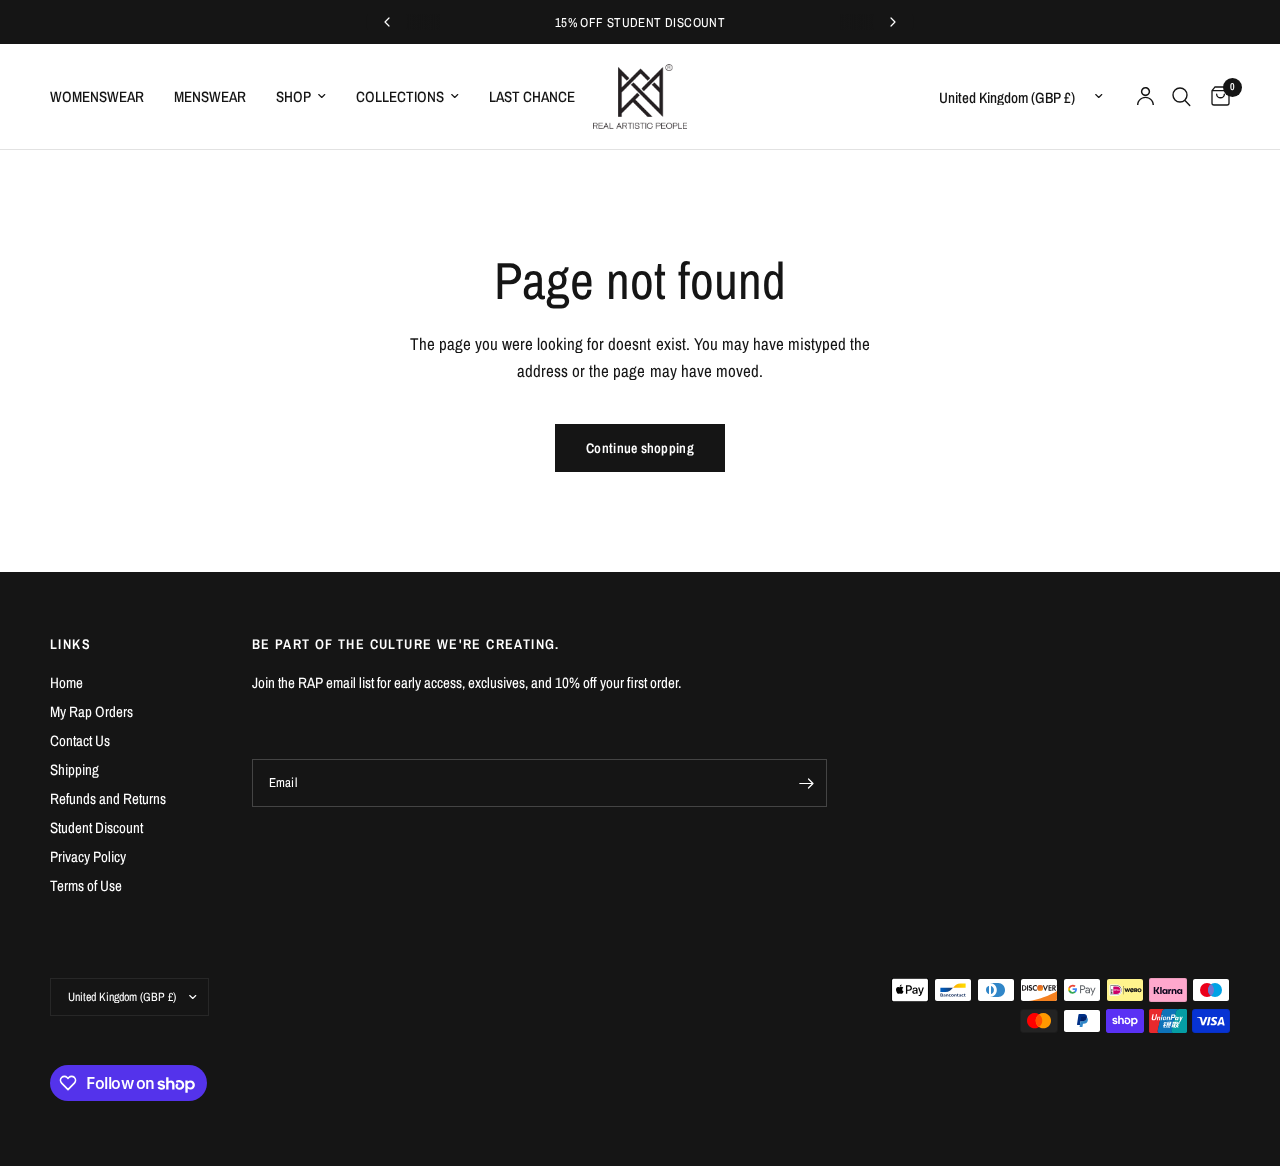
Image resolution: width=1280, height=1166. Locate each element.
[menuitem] (104, 97)
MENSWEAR (210, 96)
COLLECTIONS (400, 96)
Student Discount (96, 827)
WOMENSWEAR (97, 96)
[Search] (1181, 96)
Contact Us (80, 740)
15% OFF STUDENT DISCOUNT (640, 22)
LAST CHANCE (532, 96)
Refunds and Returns (108, 798)
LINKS (70, 644)
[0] (1215, 96)
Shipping (74, 769)
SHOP (293, 96)
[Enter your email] (807, 783)
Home (66, 682)
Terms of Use (86, 885)
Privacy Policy (88, 856)
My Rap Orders (91, 711)
